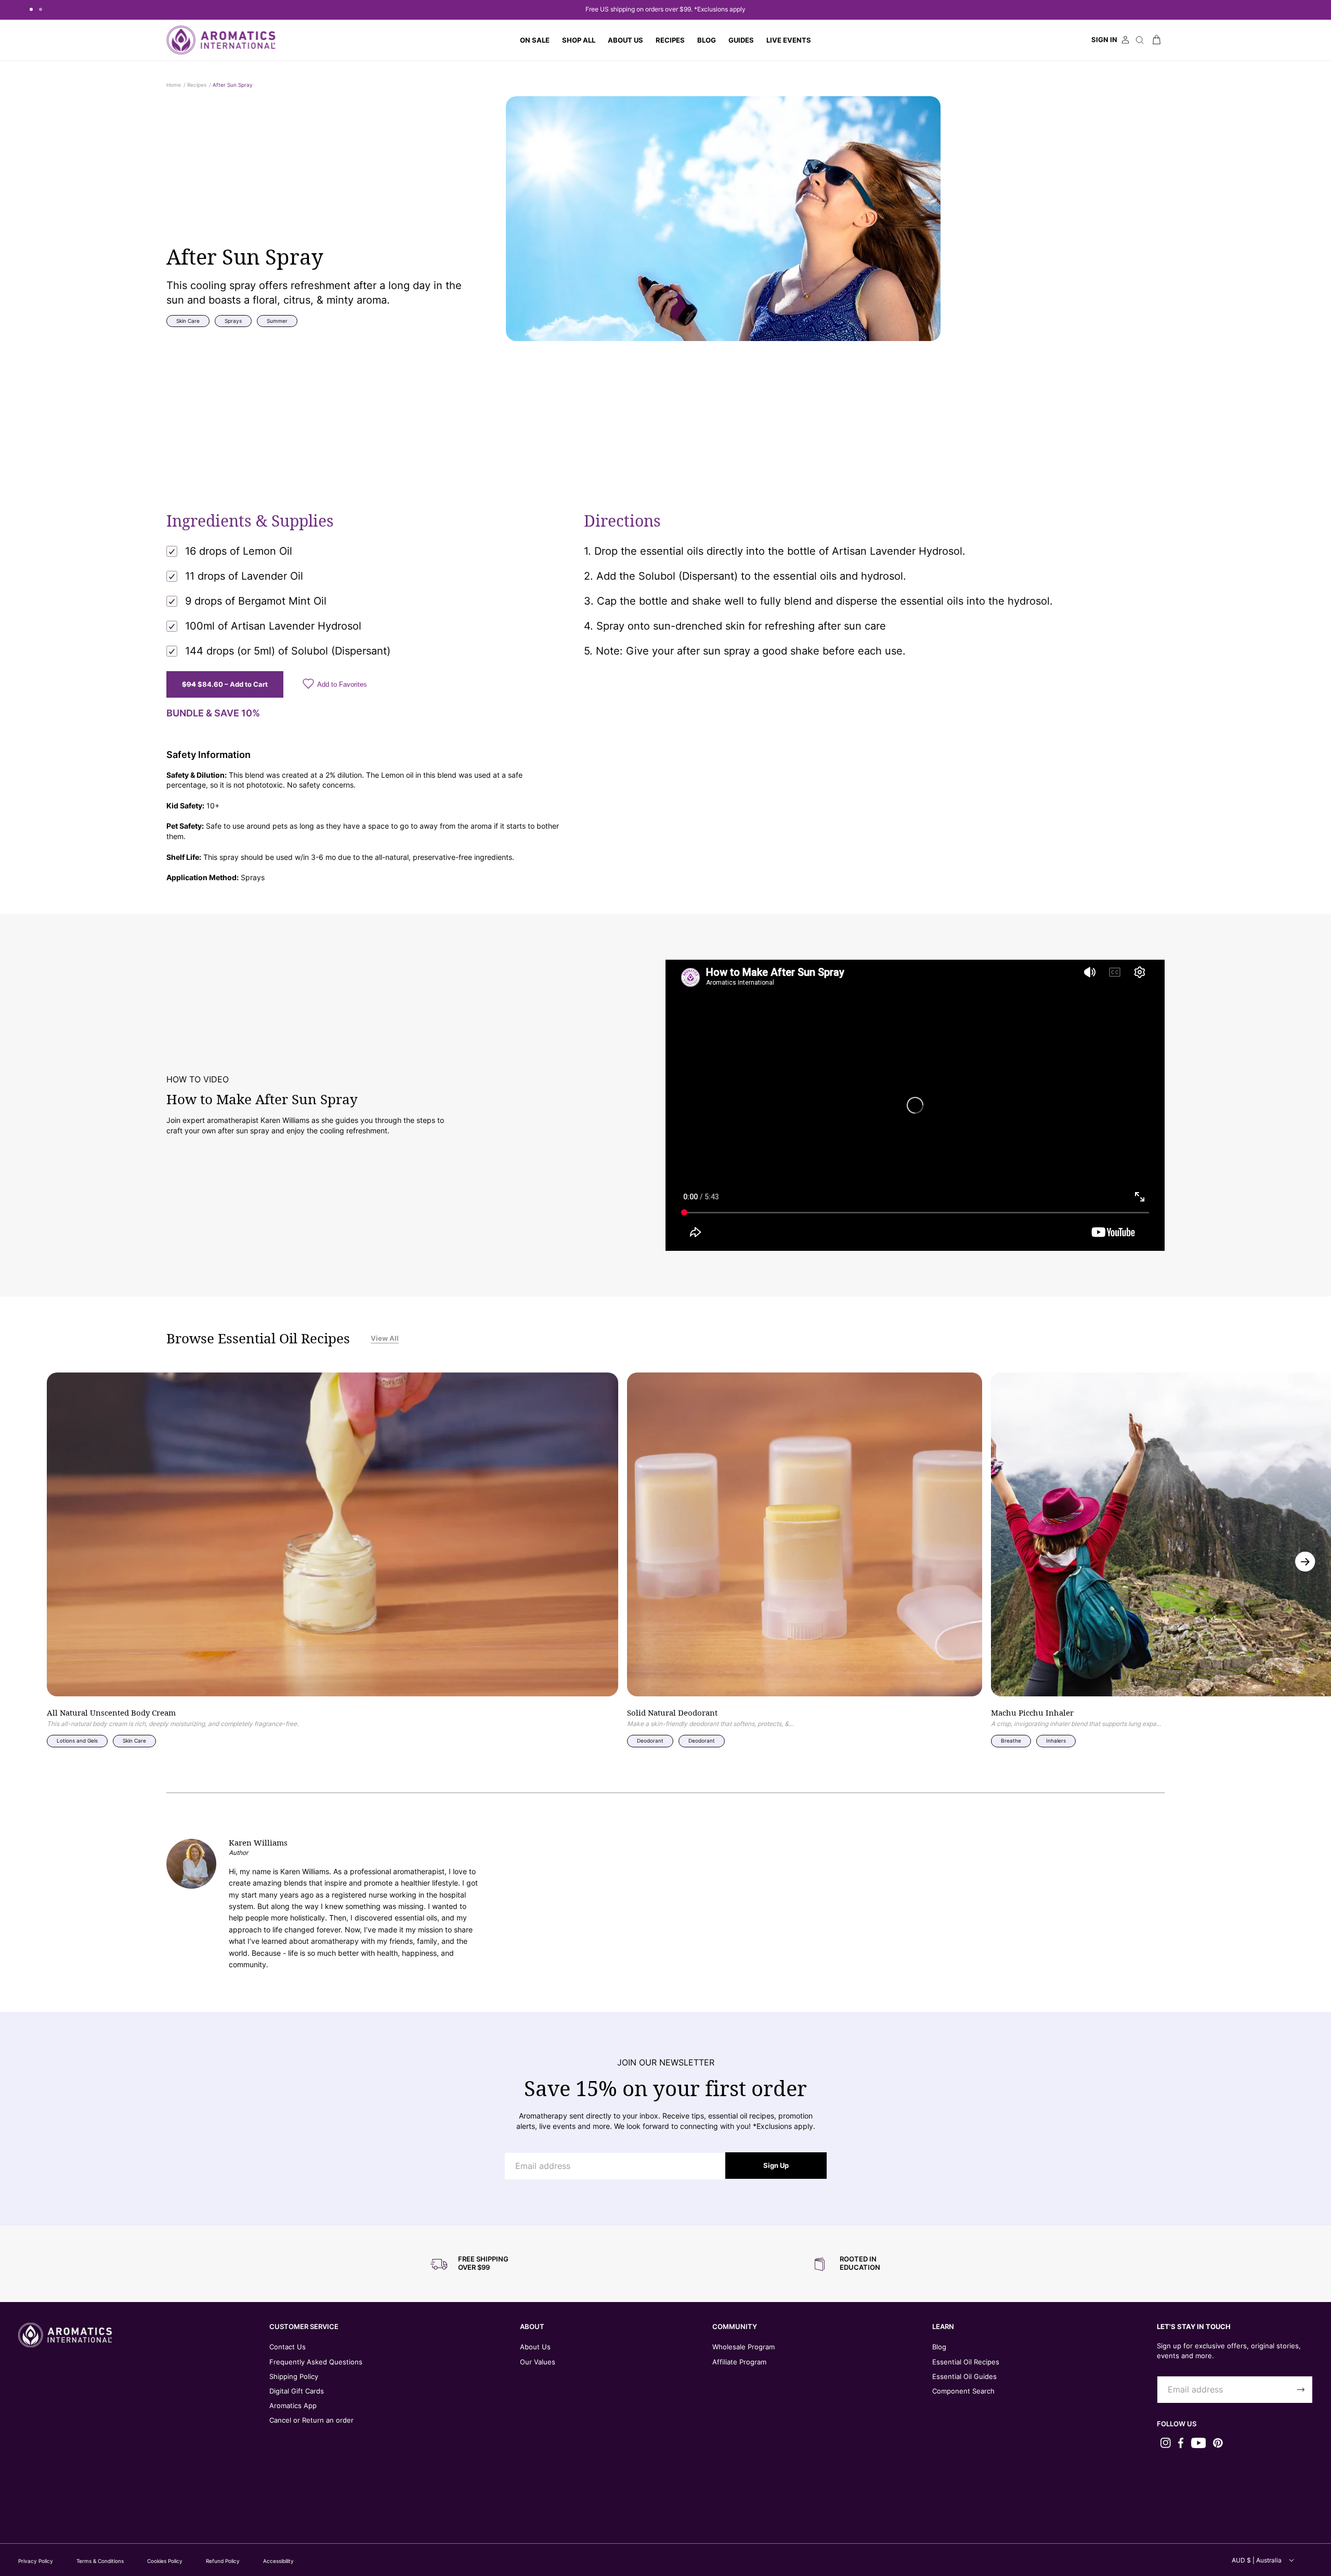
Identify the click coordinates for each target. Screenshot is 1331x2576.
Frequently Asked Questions (316, 2362)
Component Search (963, 2391)
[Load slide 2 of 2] (41, 9)
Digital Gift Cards (297, 2391)
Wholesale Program (743, 2347)
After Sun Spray (233, 85)
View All (385, 1338)
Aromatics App (293, 2405)
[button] (579, 40)
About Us (535, 2347)
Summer (277, 321)
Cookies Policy (165, 2561)
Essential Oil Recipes (966, 2362)
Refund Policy (223, 2561)
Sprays (233, 321)
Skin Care (188, 321)
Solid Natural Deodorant (672, 1713)
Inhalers (1056, 1741)
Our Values (538, 2362)
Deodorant (650, 1741)
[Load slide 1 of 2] (31, 9)
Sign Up (776, 2165)
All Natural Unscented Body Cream (111, 1713)
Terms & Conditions (100, 2561)
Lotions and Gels (77, 1741)
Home (174, 85)
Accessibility (278, 2561)
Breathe (1011, 1741)
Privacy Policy (36, 2561)
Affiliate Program (739, 2362)
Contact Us (288, 2347)
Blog (939, 2347)
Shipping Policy (294, 2376)
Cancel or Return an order (311, 2420)
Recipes (197, 85)
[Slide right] (1305, 1561)
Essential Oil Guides (964, 2376)
